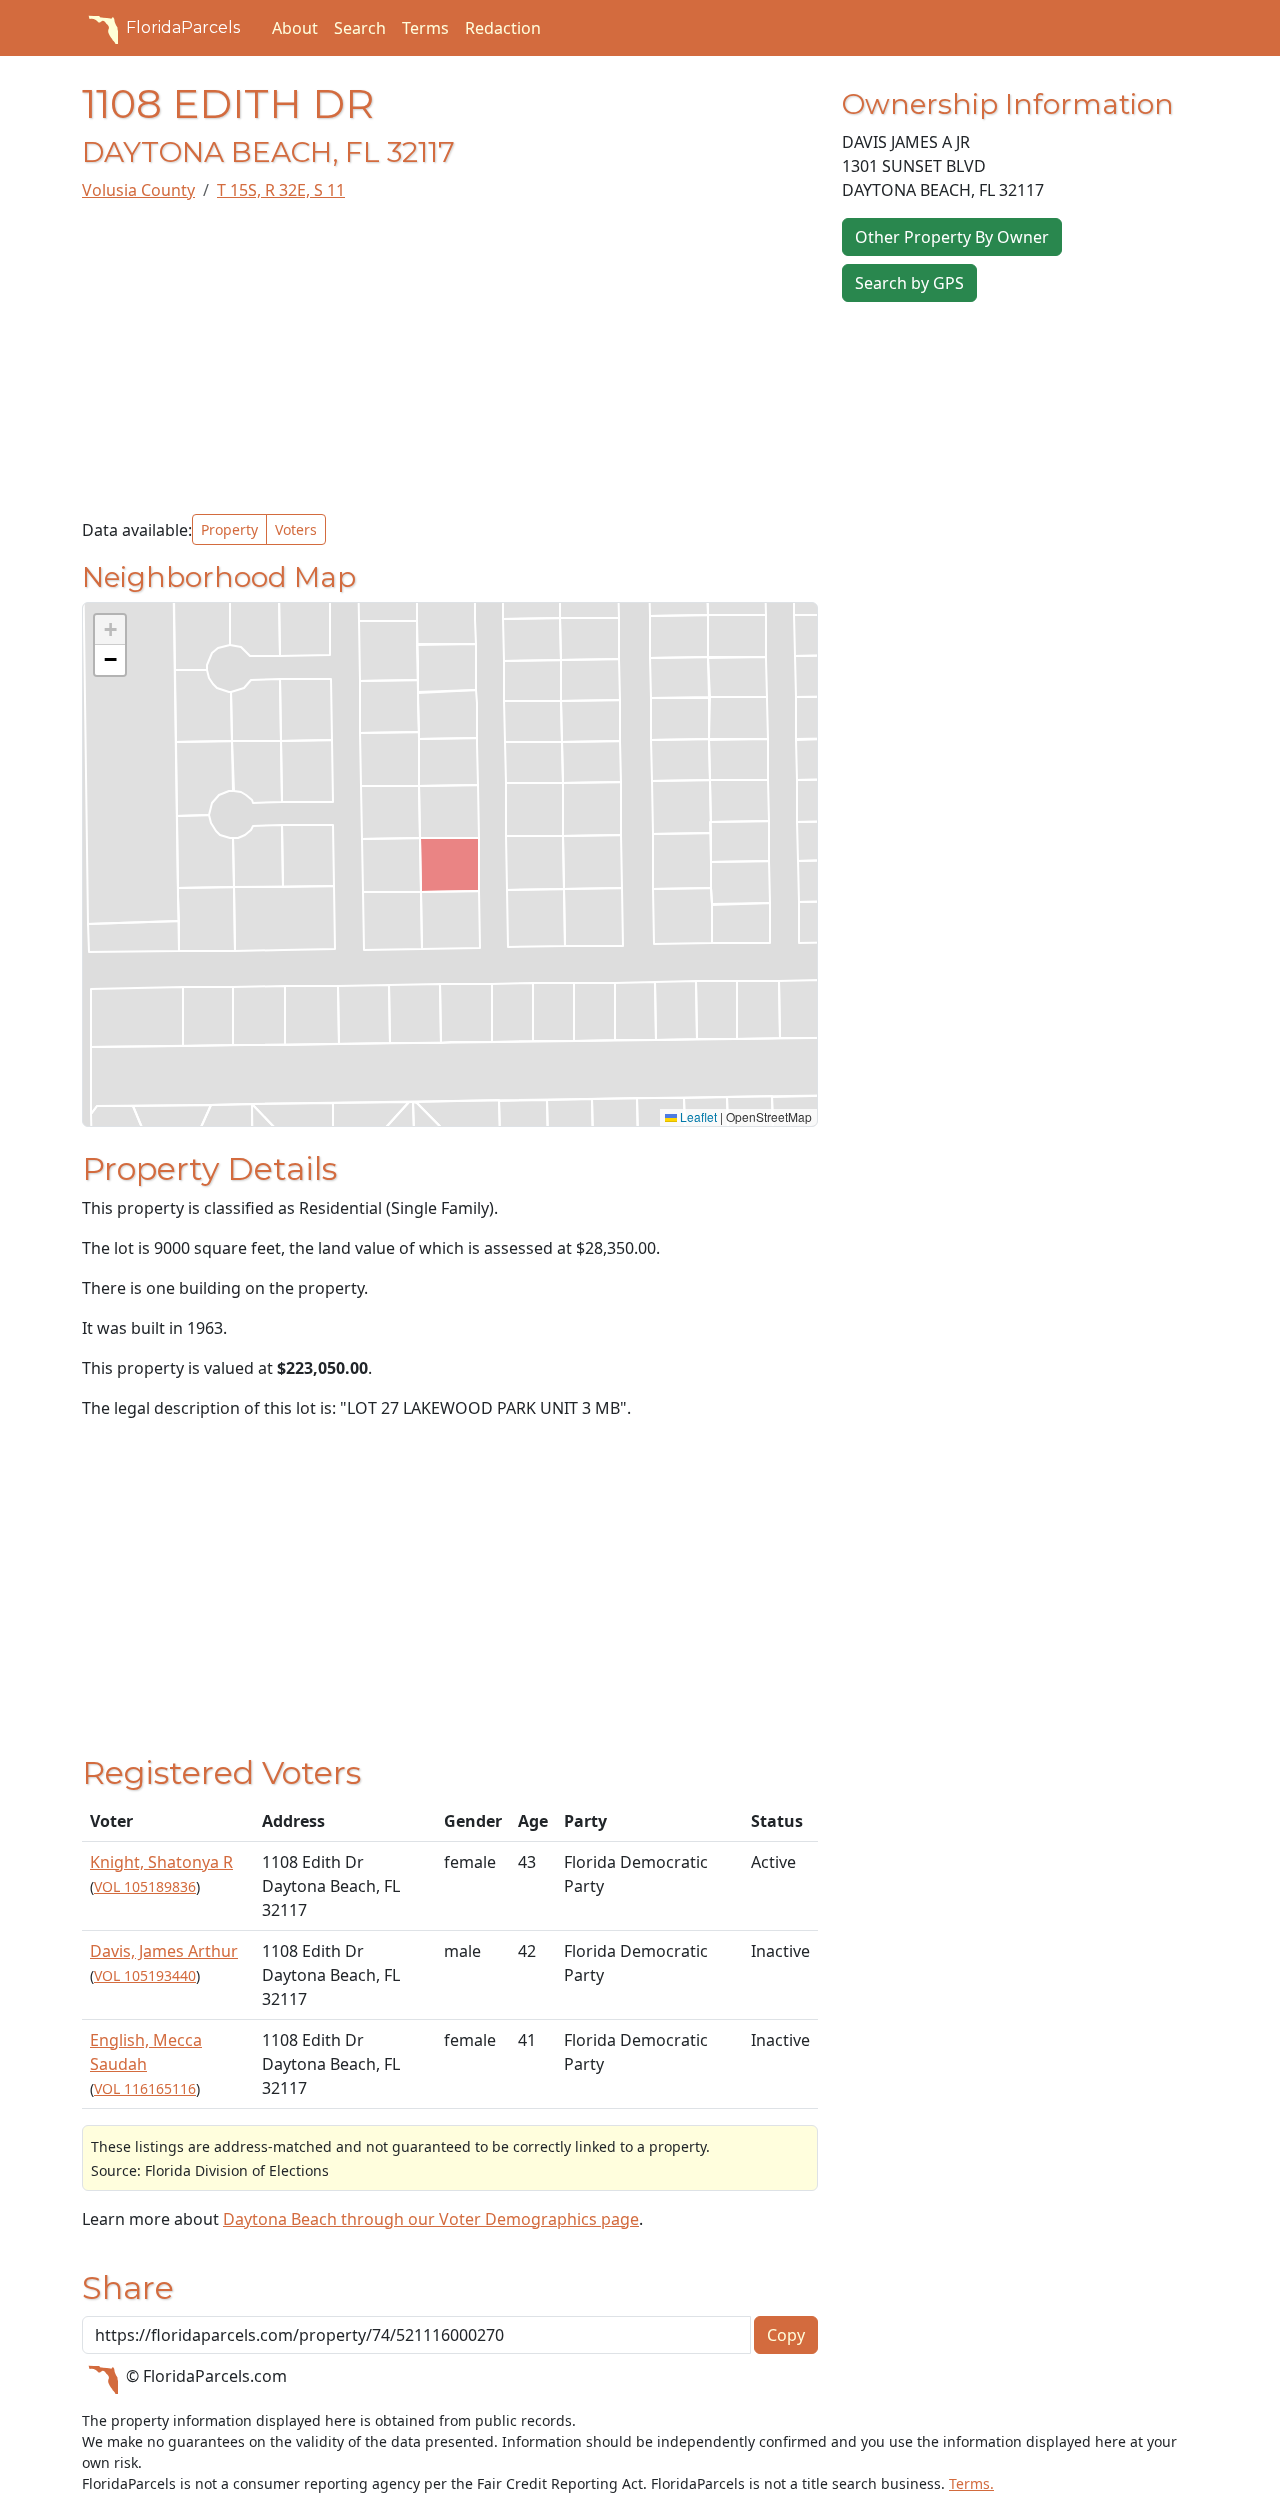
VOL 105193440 (145, 1975)
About (295, 28)
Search (360, 28)
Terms (425, 28)
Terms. (971, 2483)
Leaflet (697, 1116)
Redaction (503, 28)
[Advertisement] (450, 358)
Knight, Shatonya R (161, 1862)
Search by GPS (909, 283)
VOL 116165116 (145, 2088)
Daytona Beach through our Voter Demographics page (431, 2219)
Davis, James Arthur (164, 1951)
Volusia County (138, 190)
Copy (786, 2335)
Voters (296, 529)
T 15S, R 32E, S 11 (281, 190)
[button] (110, 630)
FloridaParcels (183, 27)
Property (229, 529)
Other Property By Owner (952, 237)
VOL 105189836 (145, 1886)
